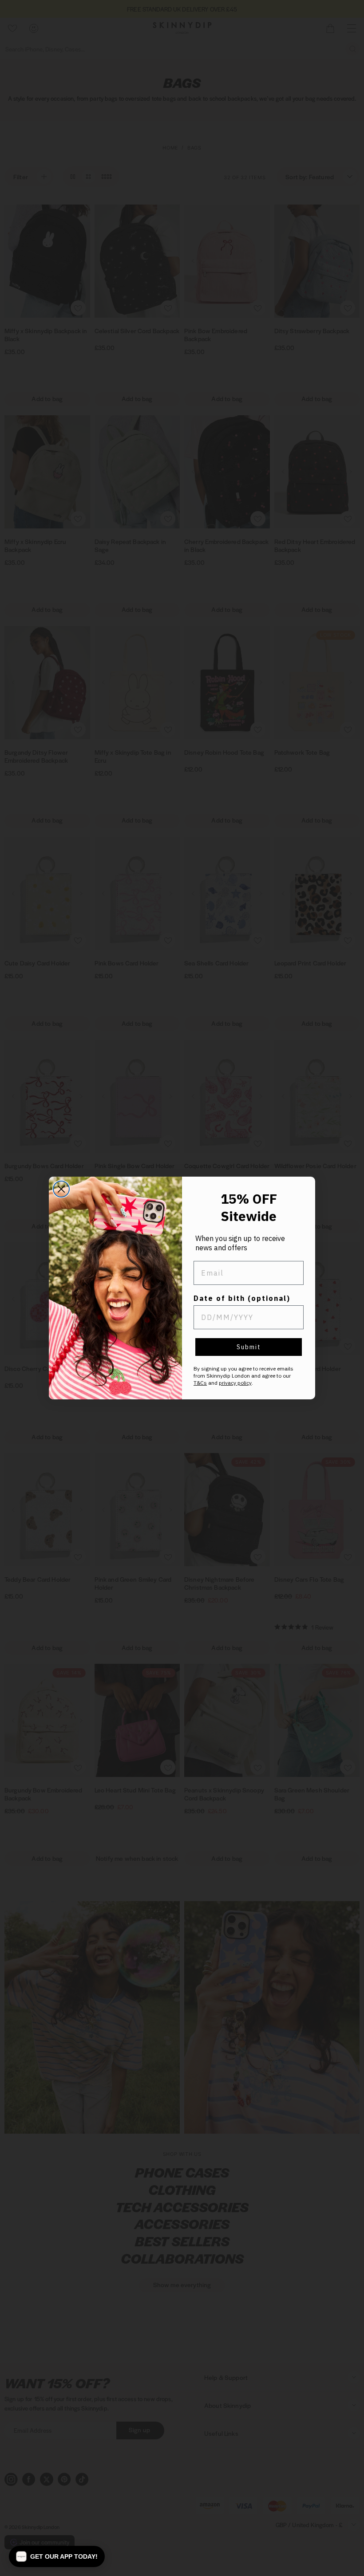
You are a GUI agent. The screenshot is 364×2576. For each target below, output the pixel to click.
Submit (249, 1347)
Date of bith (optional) (242, 1298)
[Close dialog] (61, 1189)
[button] (57, 2556)
